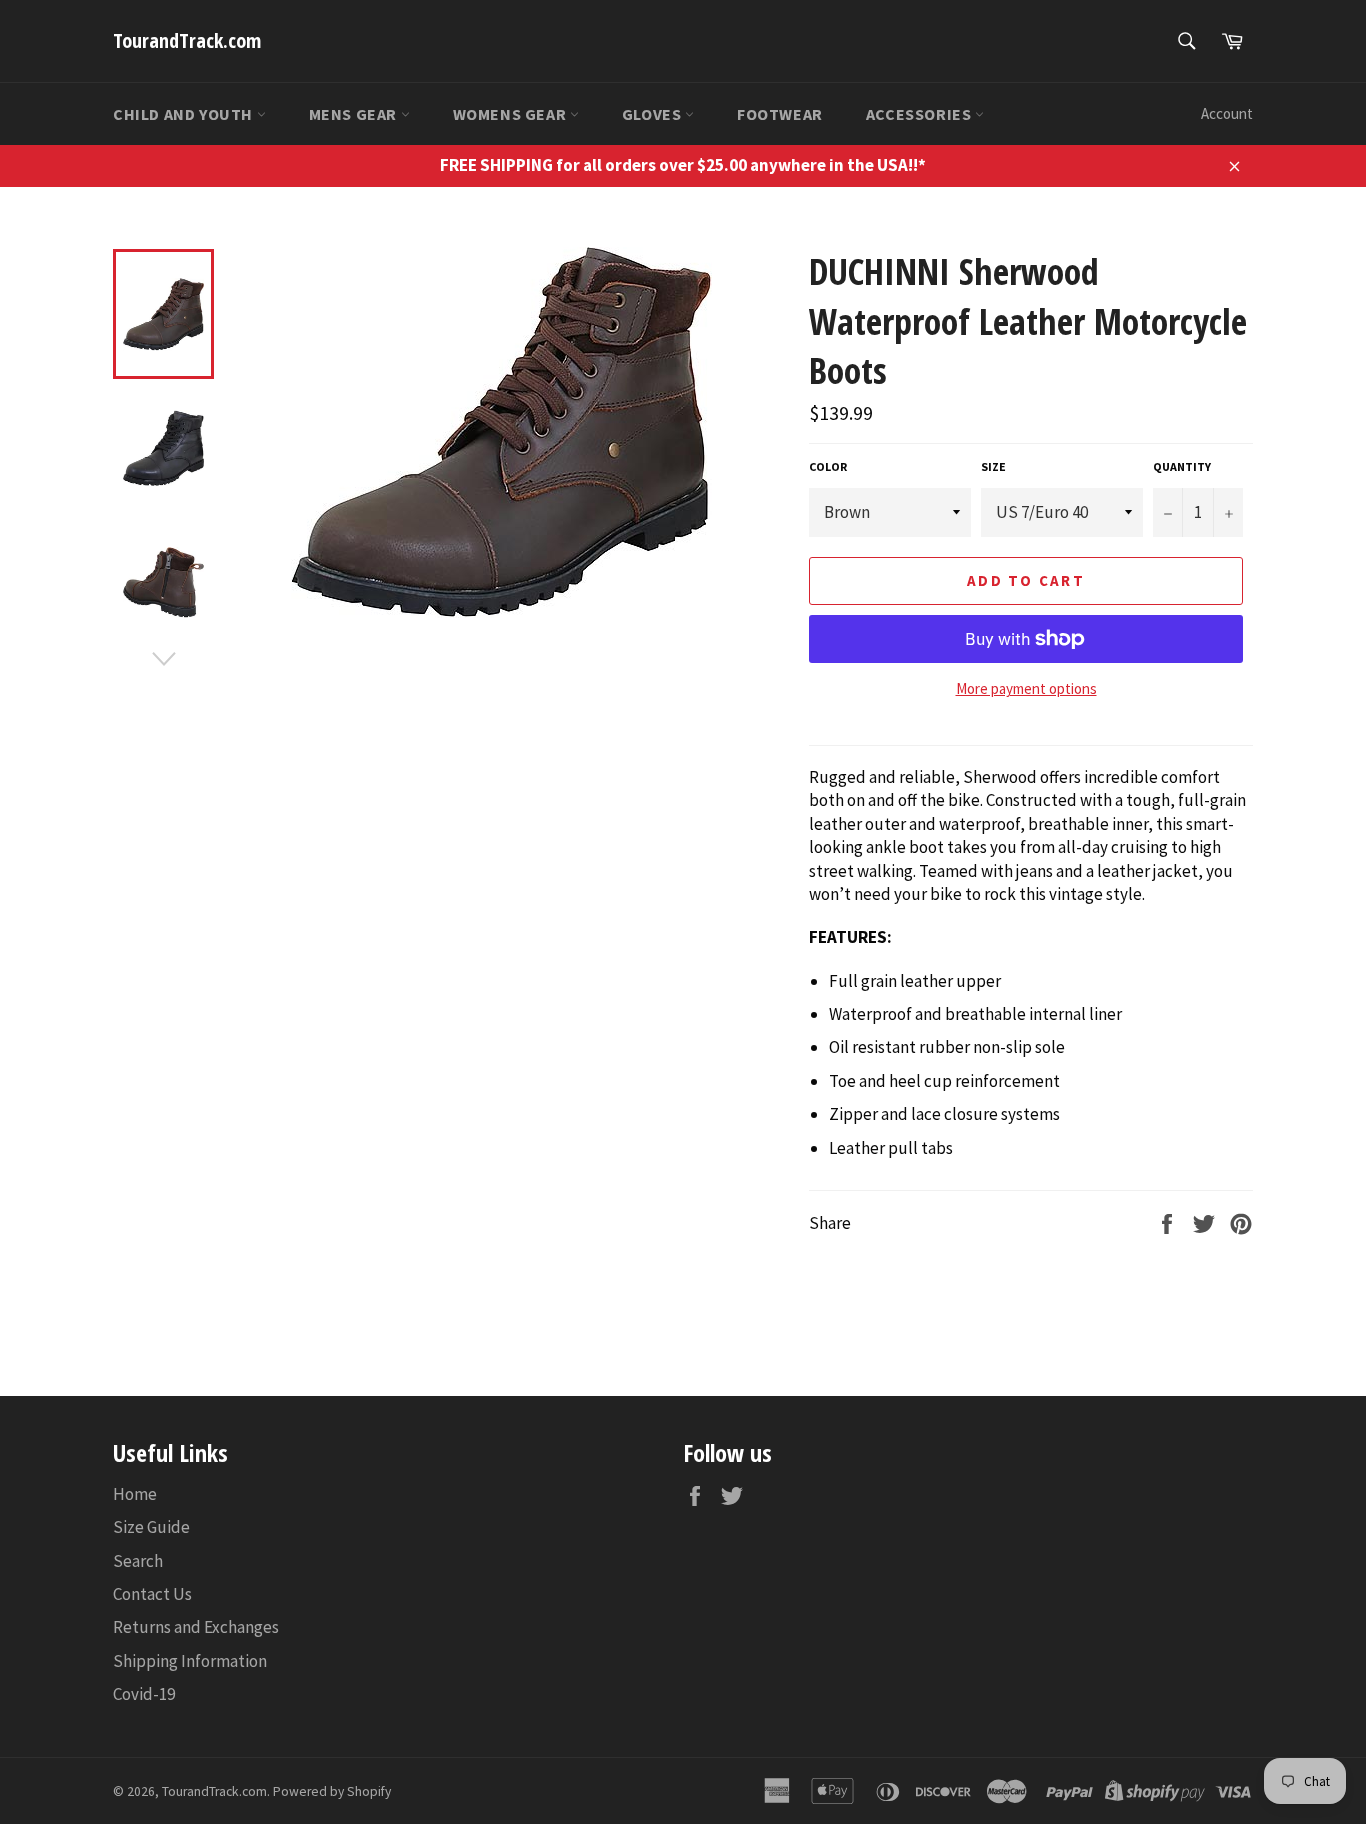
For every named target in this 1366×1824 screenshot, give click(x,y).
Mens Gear (355, 114)
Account (1227, 113)
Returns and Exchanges (196, 1627)
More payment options (1026, 688)
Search (138, 1561)
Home (135, 1494)
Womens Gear (511, 114)
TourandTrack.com (187, 40)
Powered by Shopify (332, 1791)
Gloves (653, 114)
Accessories (920, 114)
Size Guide (151, 1527)
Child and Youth (185, 114)
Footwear (780, 114)
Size (993, 466)
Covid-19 (144, 1694)
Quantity (1182, 466)
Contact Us (152, 1594)
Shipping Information (190, 1661)
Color (828, 466)
